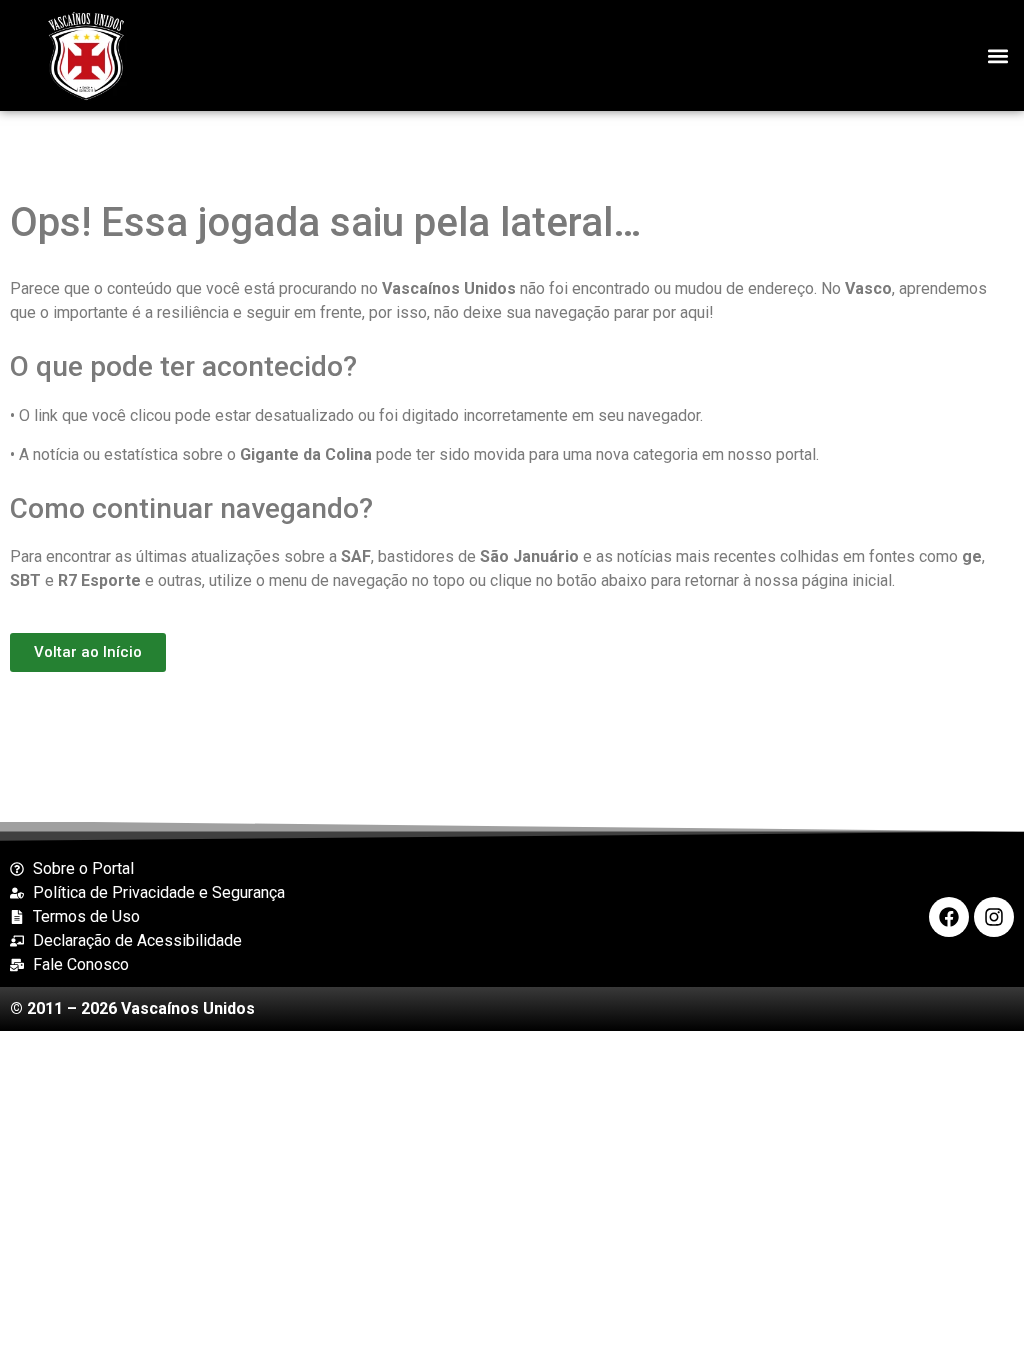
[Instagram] (994, 917)
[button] (997, 55)
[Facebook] (949, 917)
